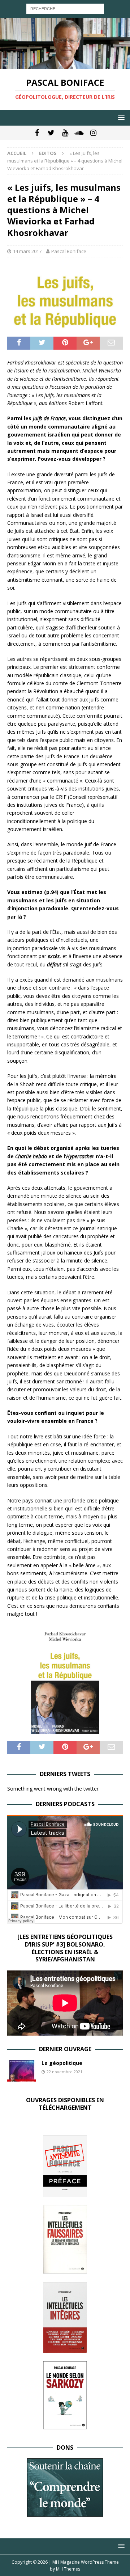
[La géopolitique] (22, 2071)
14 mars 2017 (27, 251)
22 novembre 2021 (64, 2072)
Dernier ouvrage (65, 2049)
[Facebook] (37, 133)
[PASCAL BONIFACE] (65, 65)
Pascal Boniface (69, 251)
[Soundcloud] (79, 133)
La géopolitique (62, 2063)
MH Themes (68, 2569)
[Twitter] (51, 133)
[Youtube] (65, 133)
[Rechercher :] (65, 8)
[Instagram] (93, 133)
